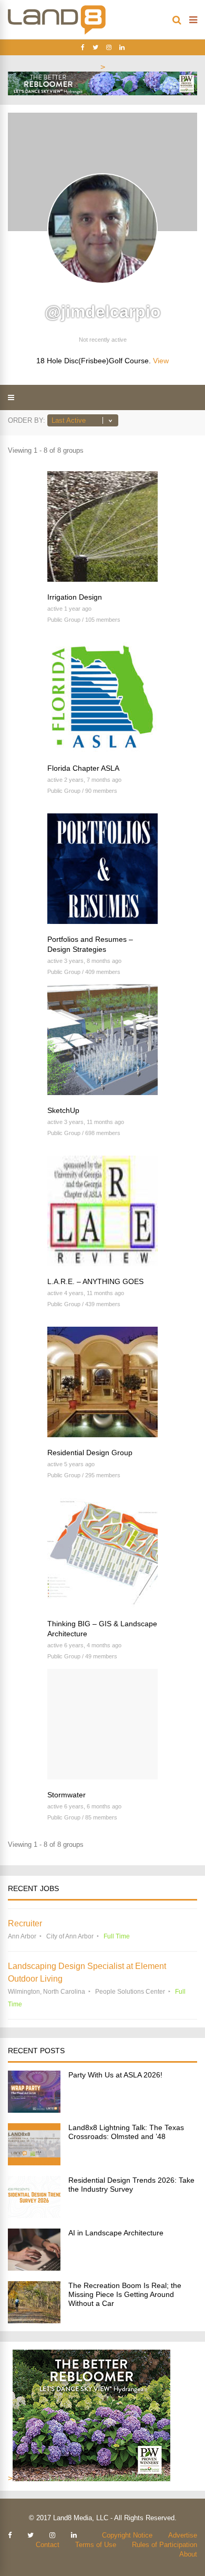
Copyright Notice (127, 2535)
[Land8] (57, 33)
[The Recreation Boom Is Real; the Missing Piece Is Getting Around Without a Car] (34, 2320)
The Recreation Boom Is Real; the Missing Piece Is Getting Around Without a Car (125, 2294)
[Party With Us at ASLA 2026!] (34, 2110)
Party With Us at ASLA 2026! (115, 2075)
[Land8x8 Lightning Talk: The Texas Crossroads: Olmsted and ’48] (34, 2162)
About (188, 2554)
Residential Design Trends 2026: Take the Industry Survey (131, 2185)
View (161, 361)
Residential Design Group (90, 1453)
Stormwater (66, 1795)
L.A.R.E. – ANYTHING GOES (95, 1281)
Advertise (183, 2535)
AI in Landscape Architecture (116, 2233)
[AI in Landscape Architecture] (34, 2268)
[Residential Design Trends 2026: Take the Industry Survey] (34, 2215)
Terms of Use (96, 2545)
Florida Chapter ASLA (83, 768)
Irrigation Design (75, 597)
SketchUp (63, 1110)
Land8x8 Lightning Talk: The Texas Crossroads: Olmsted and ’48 (126, 2132)
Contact (48, 2545)
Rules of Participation (165, 2545)
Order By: (27, 420)
